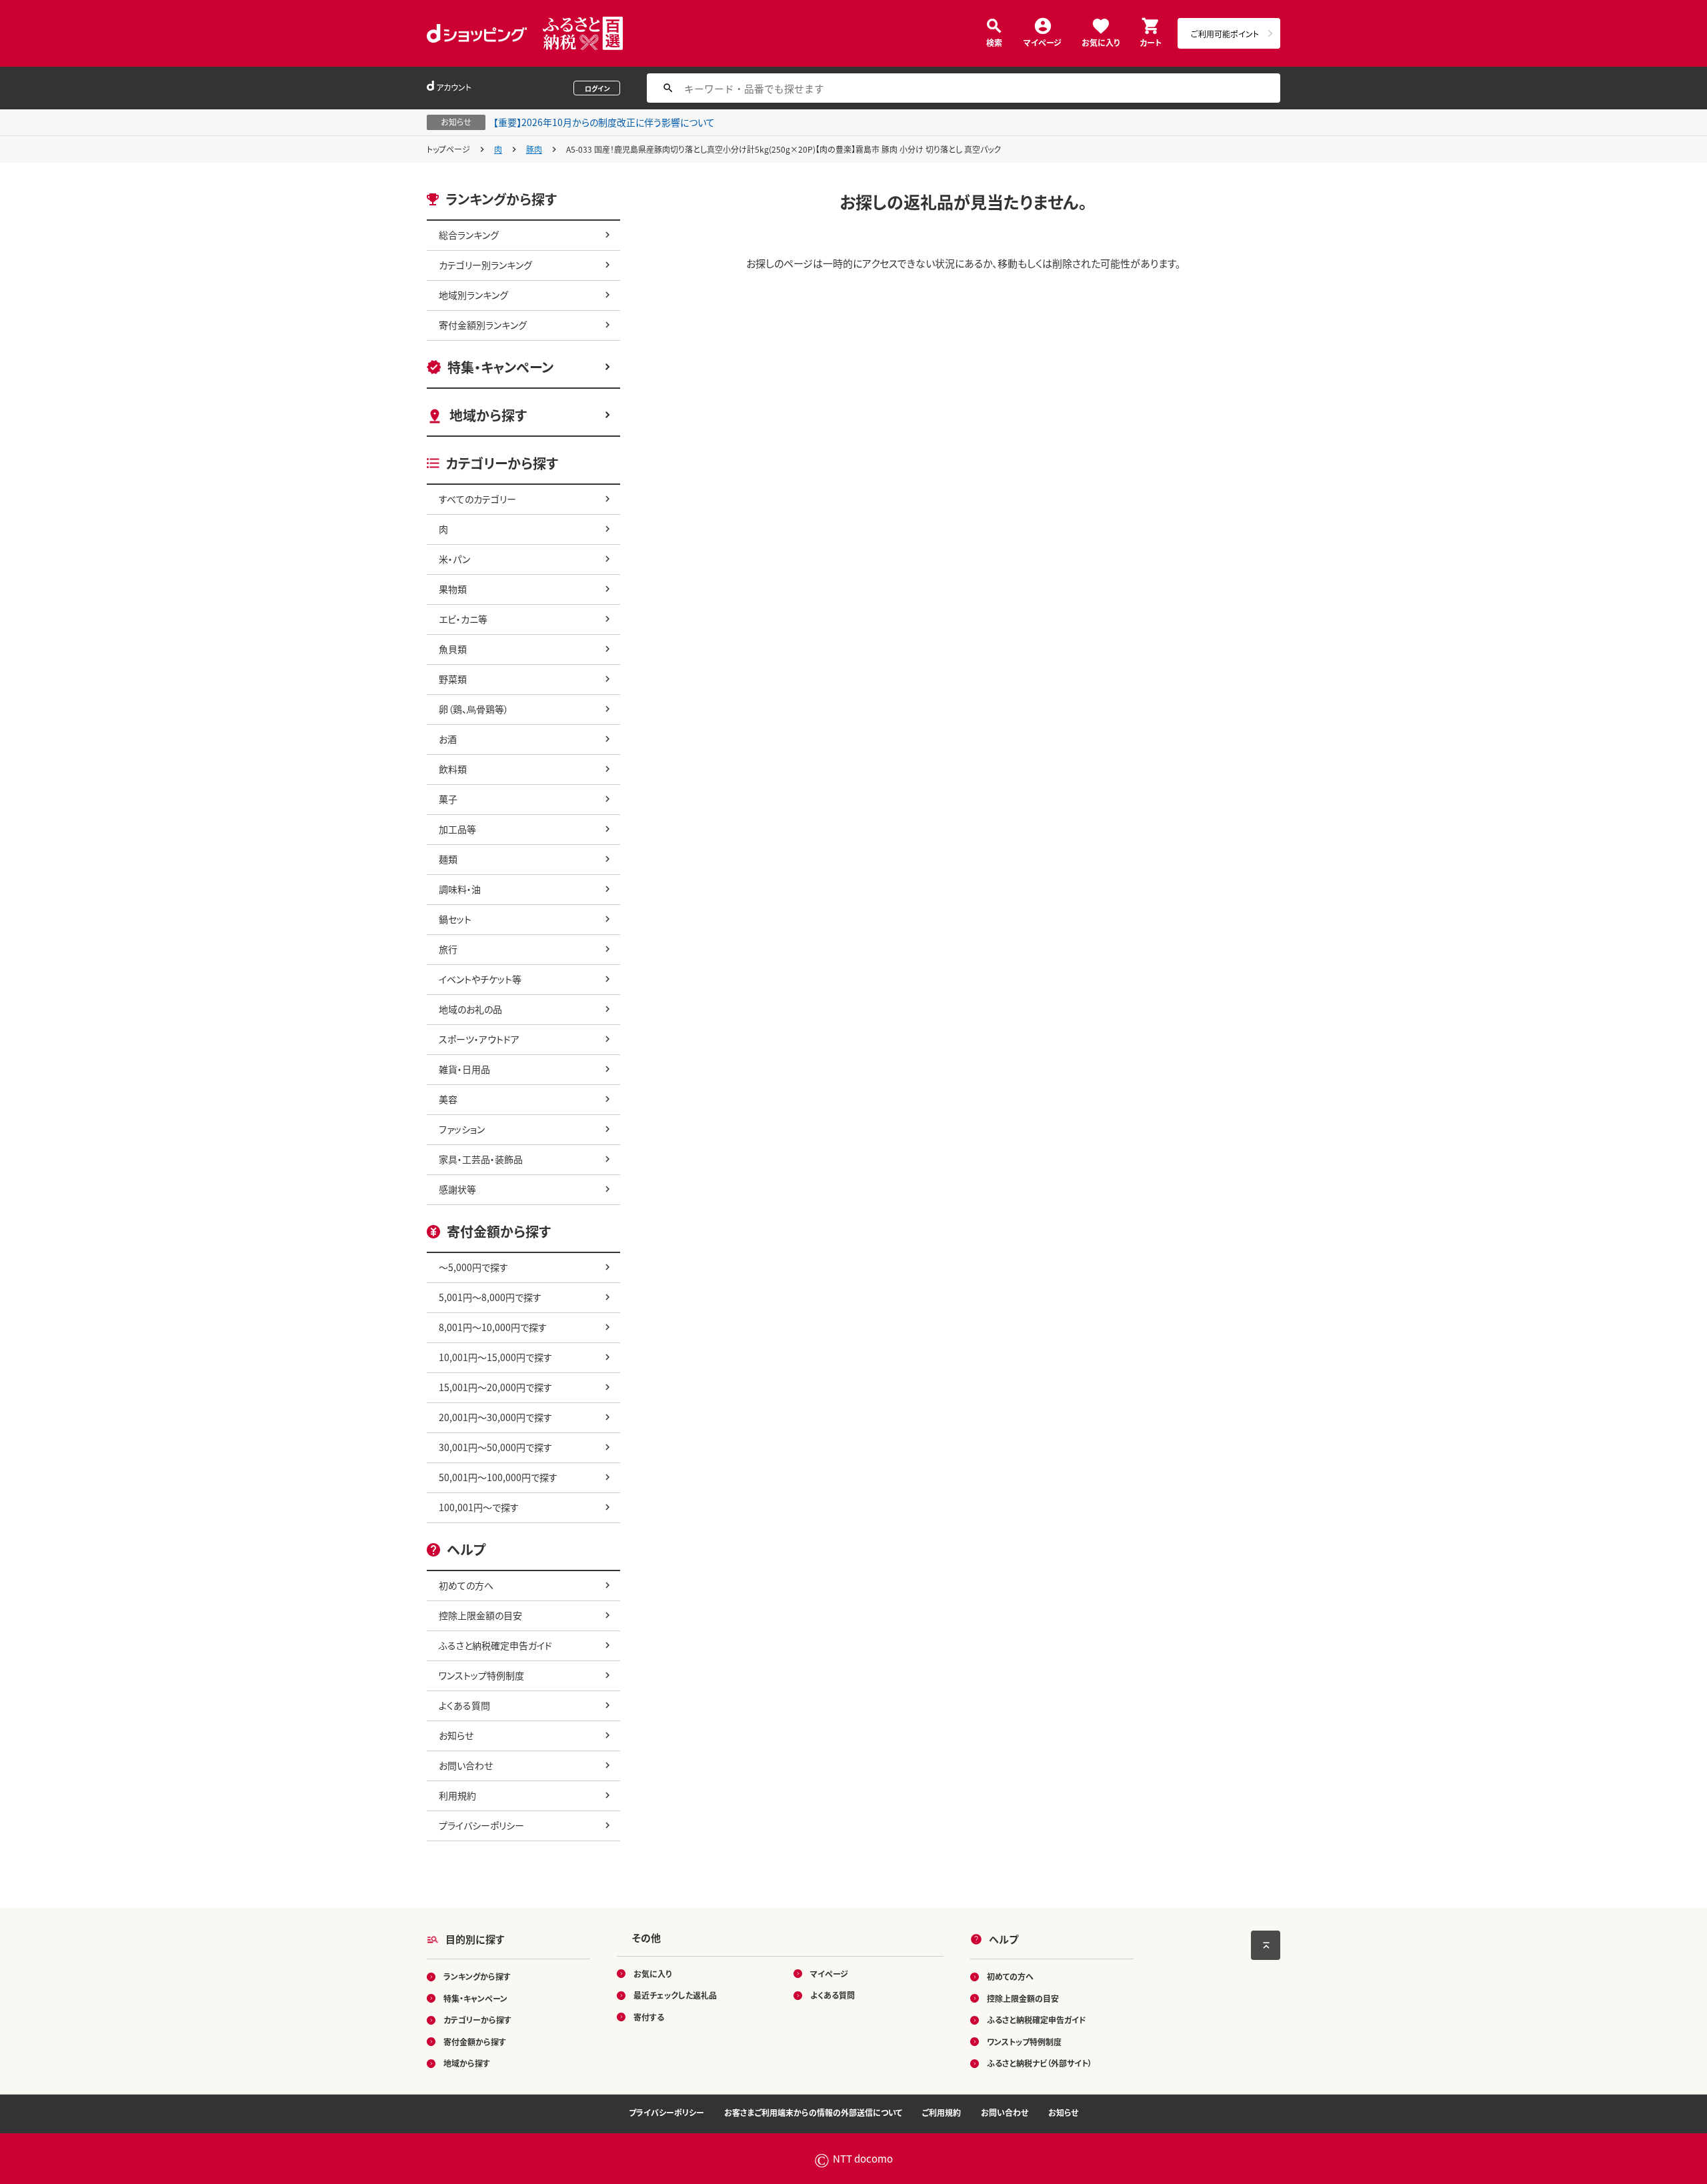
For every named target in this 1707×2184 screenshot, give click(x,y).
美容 (448, 1099)
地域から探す (488, 415)
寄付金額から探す (475, 2042)
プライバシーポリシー (481, 1825)
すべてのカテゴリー (477, 499)
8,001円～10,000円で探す (493, 1327)
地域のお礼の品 (470, 1009)
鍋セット (455, 919)
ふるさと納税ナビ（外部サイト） (1040, 2063)
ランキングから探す (477, 1976)
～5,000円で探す (473, 1267)
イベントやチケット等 (480, 979)
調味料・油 (460, 889)
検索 (994, 42)
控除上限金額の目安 (480, 1615)
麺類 (448, 859)
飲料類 (453, 769)
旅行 (448, 949)
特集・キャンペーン (500, 367)
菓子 (448, 799)
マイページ (1043, 42)
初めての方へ (466, 1585)
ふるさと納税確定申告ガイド (495, 1645)
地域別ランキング (473, 295)
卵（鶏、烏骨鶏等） (474, 709)
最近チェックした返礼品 (675, 1995)
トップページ (448, 149)
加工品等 (457, 829)
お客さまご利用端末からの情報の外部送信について (813, 2112)
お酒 (448, 739)
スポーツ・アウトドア (479, 1039)
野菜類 (453, 679)
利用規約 (457, 1795)
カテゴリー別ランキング (485, 265)
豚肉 (534, 149)
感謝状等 (457, 1189)
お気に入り (1101, 42)
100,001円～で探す (479, 1507)
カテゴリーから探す (477, 2020)
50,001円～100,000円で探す (498, 1477)
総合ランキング (469, 235)
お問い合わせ (466, 1765)
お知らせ (456, 1735)
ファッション (462, 1129)
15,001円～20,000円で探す (495, 1387)
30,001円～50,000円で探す (495, 1447)
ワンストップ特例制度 (481, 1675)
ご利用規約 (942, 2112)
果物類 (453, 589)
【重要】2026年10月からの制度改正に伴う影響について (604, 122)
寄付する (649, 2017)
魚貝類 (453, 649)
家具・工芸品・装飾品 (481, 1159)
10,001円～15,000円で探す (495, 1357)
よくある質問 (464, 1705)
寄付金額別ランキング (483, 325)
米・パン (454, 559)
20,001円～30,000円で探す (495, 1417)
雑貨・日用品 (464, 1069)
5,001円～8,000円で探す (490, 1297)
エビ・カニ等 (463, 619)
